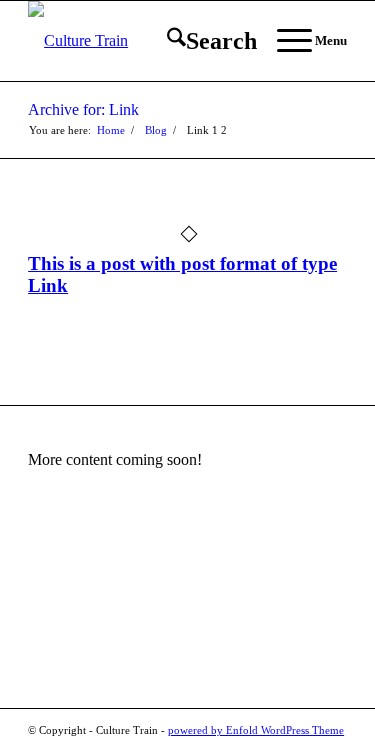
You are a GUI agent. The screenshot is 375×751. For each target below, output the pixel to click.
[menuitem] (202, 41)
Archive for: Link (83, 109)
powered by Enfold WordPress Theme (256, 730)
